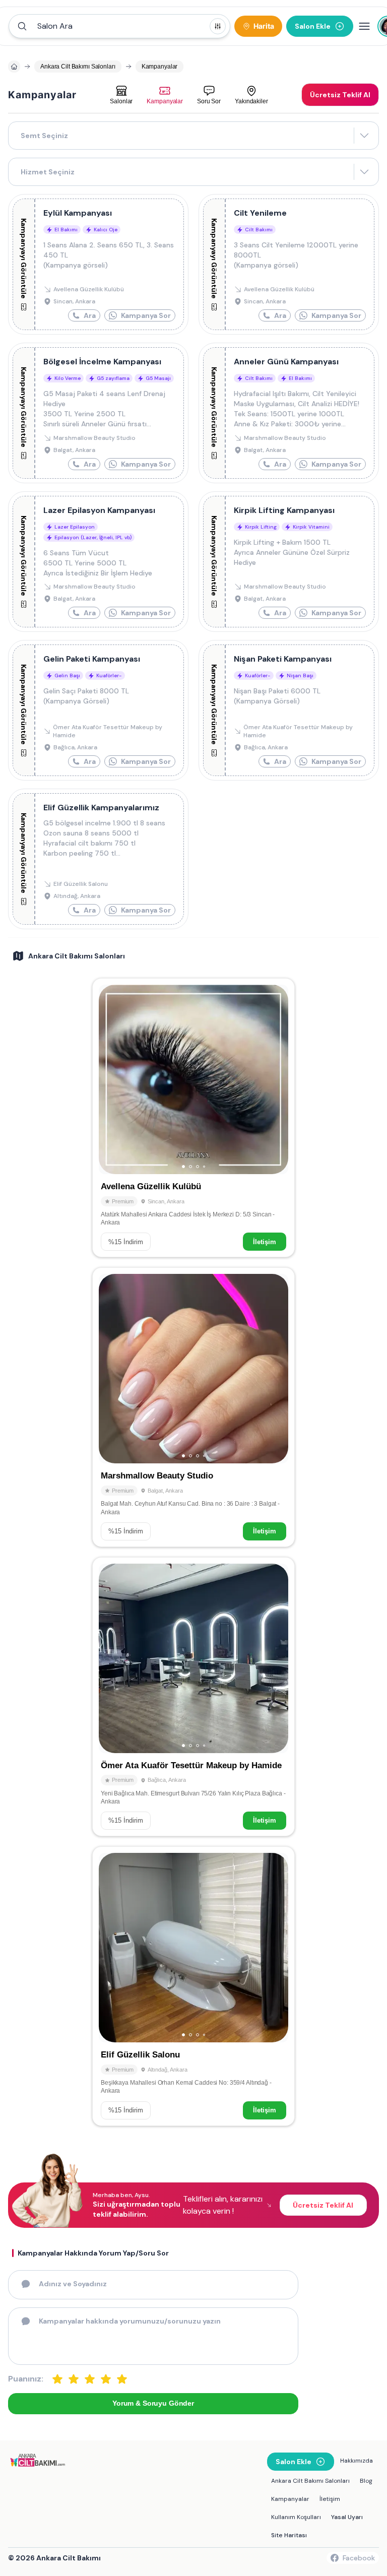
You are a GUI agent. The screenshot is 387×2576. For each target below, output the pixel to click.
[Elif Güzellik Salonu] (193, 1986)
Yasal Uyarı (347, 2517)
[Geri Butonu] (276, 1079)
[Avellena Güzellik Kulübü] (193, 1118)
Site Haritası (289, 2535)
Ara (90, 315)
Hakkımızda (357, 2461)
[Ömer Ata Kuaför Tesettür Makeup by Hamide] (193, 1697)
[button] (119, 26)
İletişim (265, 1242)
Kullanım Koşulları (296, 2517)
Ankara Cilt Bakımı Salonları (310, 2481)
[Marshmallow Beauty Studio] (193, 1407)
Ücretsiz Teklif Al (323, 2205)
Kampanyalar (290, 2499)
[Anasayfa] (14, 67)
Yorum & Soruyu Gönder (153, 2403)
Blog (366, 2481)
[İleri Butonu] (111, 1079)
